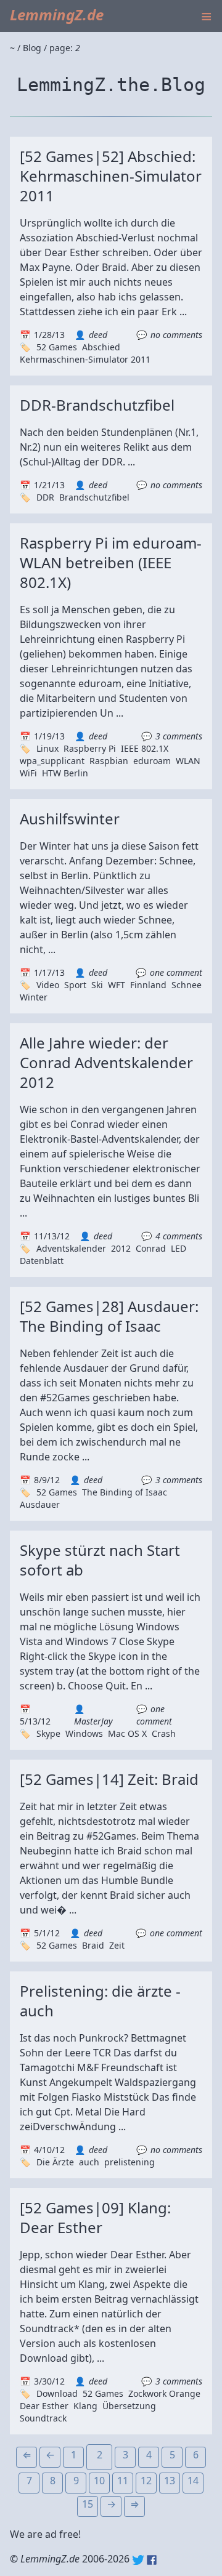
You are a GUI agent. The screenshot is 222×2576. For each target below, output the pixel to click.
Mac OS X (127, 1733)
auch (89, 2162)
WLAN (188, 761)
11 (123, 2481)
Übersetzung (129, 2406)
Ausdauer (40, 1504)
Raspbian (109, 761)
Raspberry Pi (90, 748)
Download (57, 2393)
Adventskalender (71, 1248)
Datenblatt (42, 1261)
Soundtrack (43, 2418)
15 (88, 2504)
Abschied (101, 347)
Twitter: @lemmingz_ (138, 2560)
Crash (164, 1733)
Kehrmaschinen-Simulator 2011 (85, 359)
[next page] (111, 2506)
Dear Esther (44, 2406)
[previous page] (50, 2457)
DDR (45, 497)
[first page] (27, 2457)
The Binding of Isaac (125, 1492)
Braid (93, 1945)
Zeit (117, 1945)
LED (179, 1248)
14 (193, 2481)
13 (170, 2481)
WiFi (28, 773)
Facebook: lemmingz (152, 2560)
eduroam (152, 761)
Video (48, 985)
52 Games (57, 347)
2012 (121, 1248)
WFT (117, 985)
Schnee (187, 985)
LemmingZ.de (57, 14)
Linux (47, 748)
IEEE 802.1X (145, 748)
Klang (85, 2406)
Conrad (151, 1248)
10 (99, 2481)
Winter (34, 997)
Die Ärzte (55, 2162)
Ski (97, 985)
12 (146, 2481)
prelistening (129, 2162)
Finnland (148, 985)
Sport (75, 985)
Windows (84, 1733)
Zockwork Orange (164, 2393)
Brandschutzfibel (94, 497)
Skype (48, 1733)
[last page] (134, 2506)
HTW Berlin (65, 773)
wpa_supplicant (52, 761)
